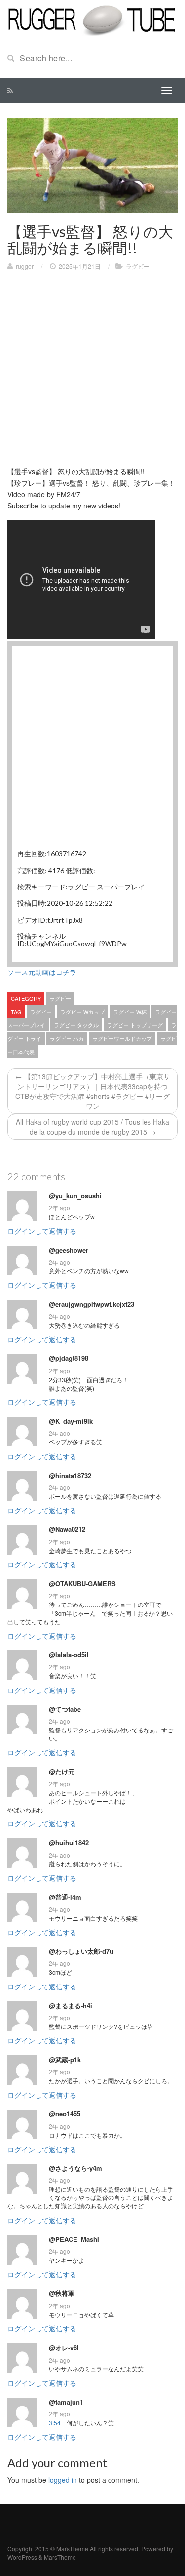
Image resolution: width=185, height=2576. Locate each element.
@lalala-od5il (69, 1655)
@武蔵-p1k (65, 2060)
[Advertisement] (92, 373)
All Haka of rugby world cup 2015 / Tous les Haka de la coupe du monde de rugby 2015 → (92, 1127)
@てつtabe (65, 1709)
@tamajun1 (66, 2402)
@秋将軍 (62, 2293)
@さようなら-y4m (75, 2168)
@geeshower (69, 1250)
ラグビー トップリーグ (135, 1025)
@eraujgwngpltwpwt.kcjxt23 (92, 1304)
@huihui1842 (69, 1843)
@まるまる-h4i (71, 2006)
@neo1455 (65, 2114)
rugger (25, 266)
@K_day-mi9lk (71, 1421)
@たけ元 (62, 1772)
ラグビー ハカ (67, 1038)
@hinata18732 (70, 1476)
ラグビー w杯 (130, 1012)
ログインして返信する (42, 1231)
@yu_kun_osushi (75, 1196)
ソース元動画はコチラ (42, 972)
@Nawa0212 (67, 1529)
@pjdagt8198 (69, 1358)
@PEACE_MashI (74, 2239)
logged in (63, 2480)
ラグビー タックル (76, 1025)
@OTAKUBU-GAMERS (82, 1584)
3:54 (55, 2423)
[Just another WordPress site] (92, 19)
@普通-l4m (65, 1897)
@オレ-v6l (64, 2348)
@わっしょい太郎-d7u (81, 1951)
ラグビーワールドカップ (122, 1038)
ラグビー (138, 266)
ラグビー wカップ (82, 1012)
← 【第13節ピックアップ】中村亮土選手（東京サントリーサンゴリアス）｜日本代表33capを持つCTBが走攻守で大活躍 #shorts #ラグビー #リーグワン (93, 1091)
